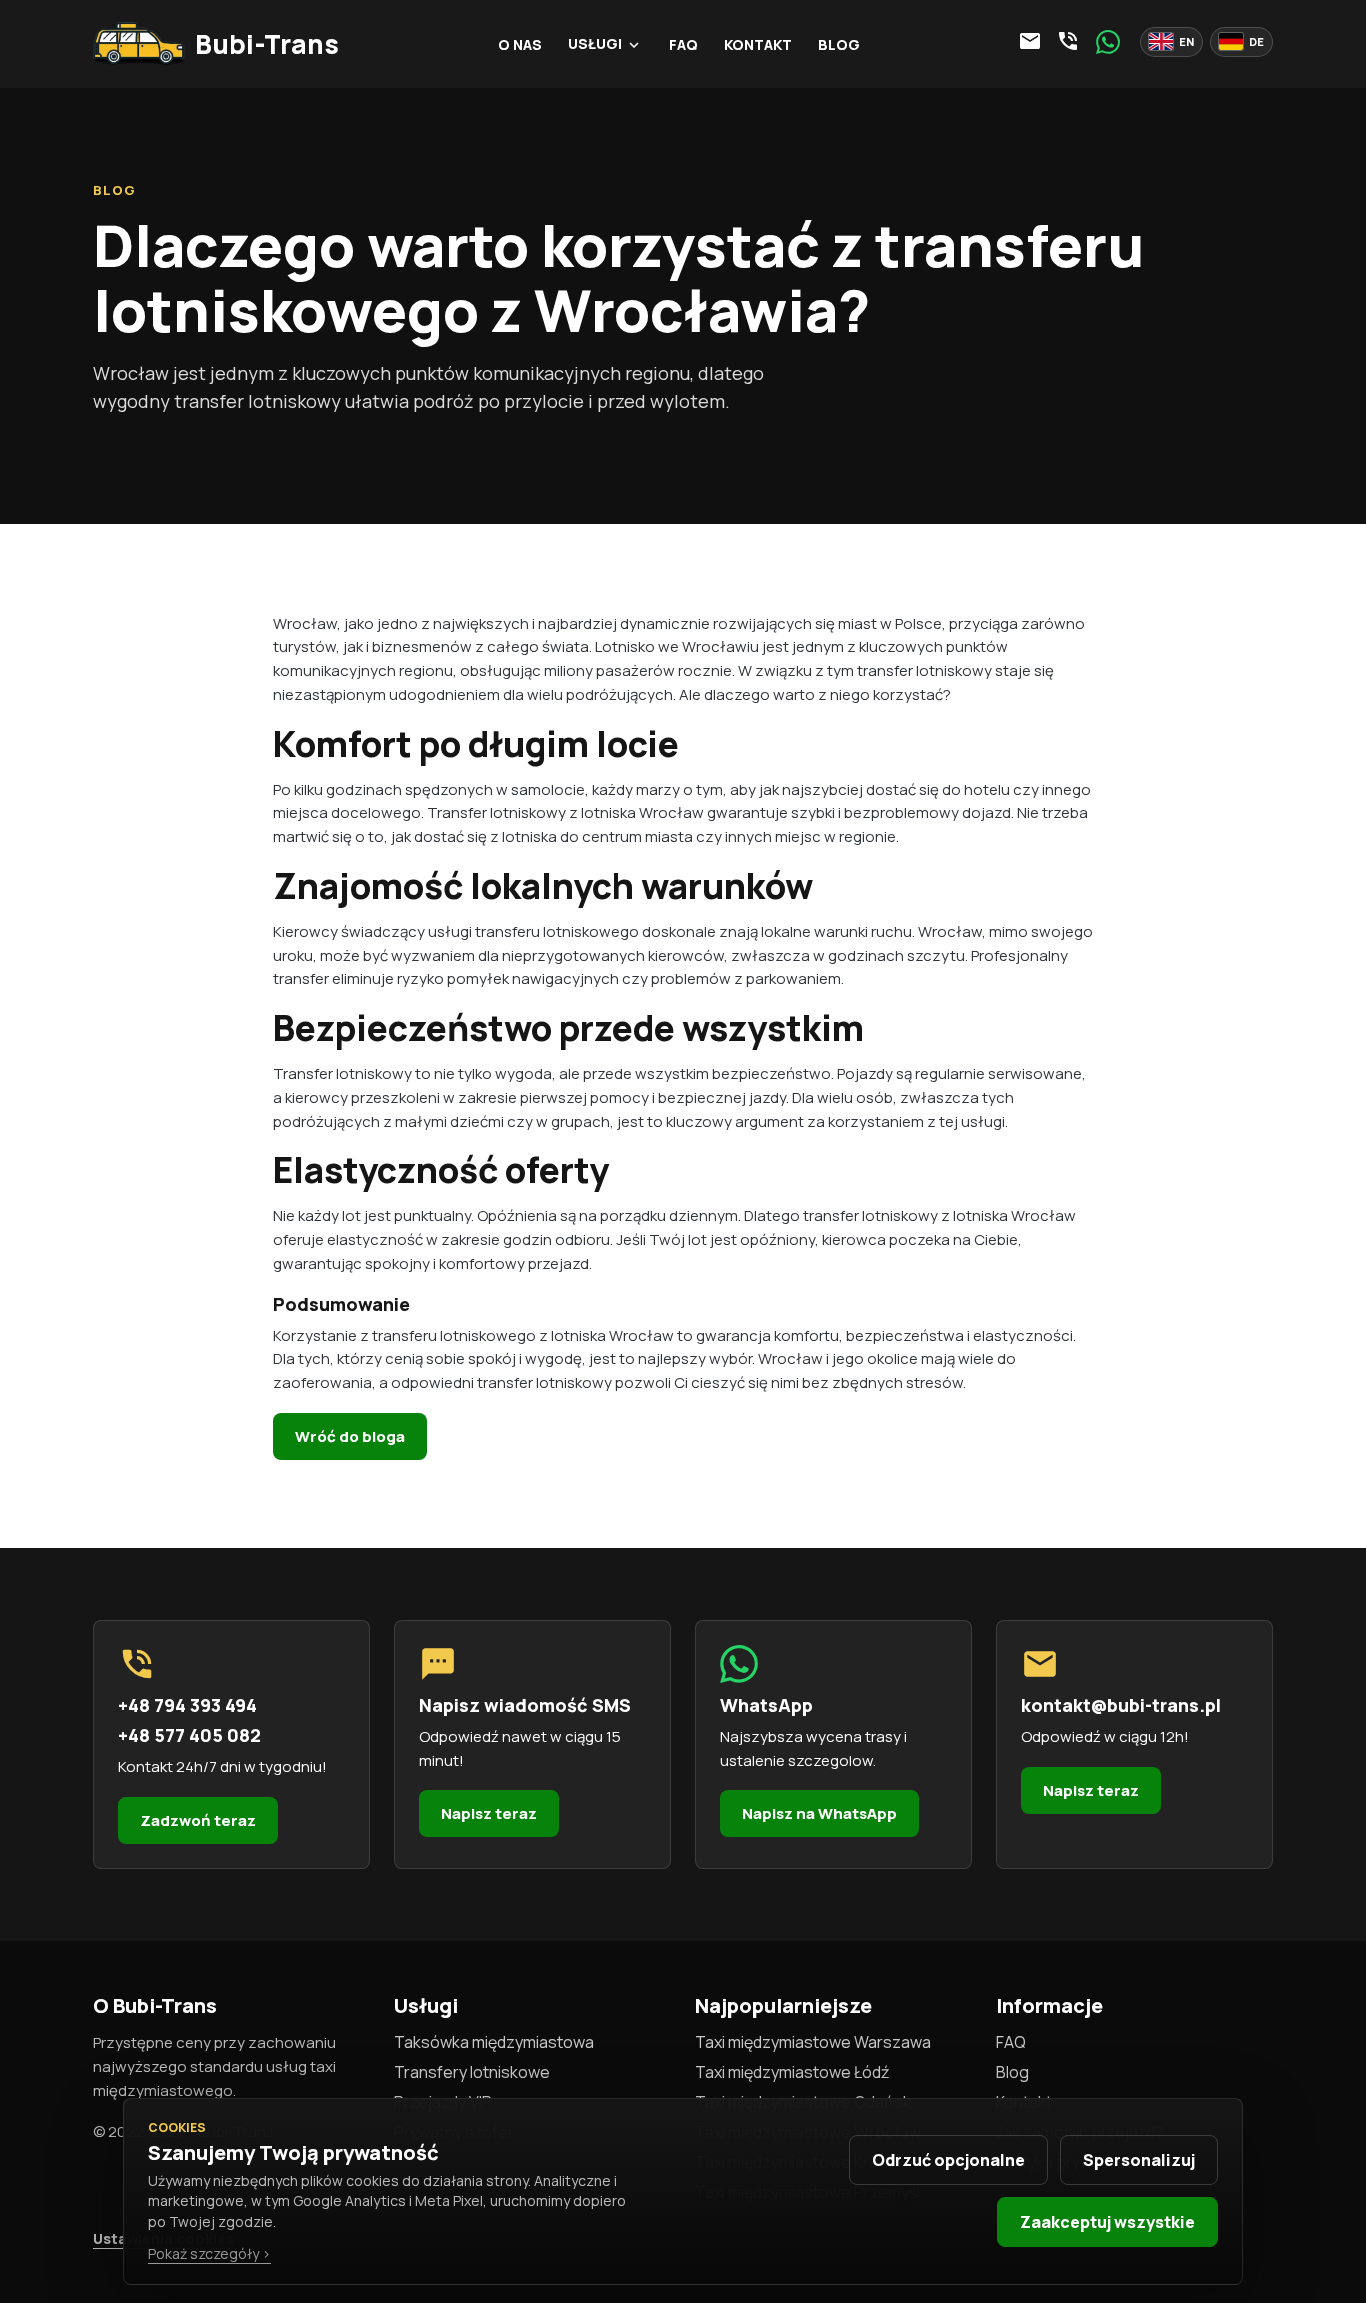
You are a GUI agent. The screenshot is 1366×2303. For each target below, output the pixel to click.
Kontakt (758, 44)
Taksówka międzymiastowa (494, 2042)
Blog (839, 44)
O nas (520, 44)
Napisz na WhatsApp (819, 1813)
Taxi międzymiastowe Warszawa (813, 2042)
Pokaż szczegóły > (209, 2253)
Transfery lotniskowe (472, 2072)
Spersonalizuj (1139, 2160)
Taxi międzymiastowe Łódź (792, 2072)
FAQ (683, 44)
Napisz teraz (489, 1813)
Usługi (605, 43)
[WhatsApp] (1108, 42)
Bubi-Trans (267, 44)
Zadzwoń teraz (198, 1820)
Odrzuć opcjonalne (948, 2160)
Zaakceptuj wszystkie (1107, 2222)
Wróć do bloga (350, 1436)
